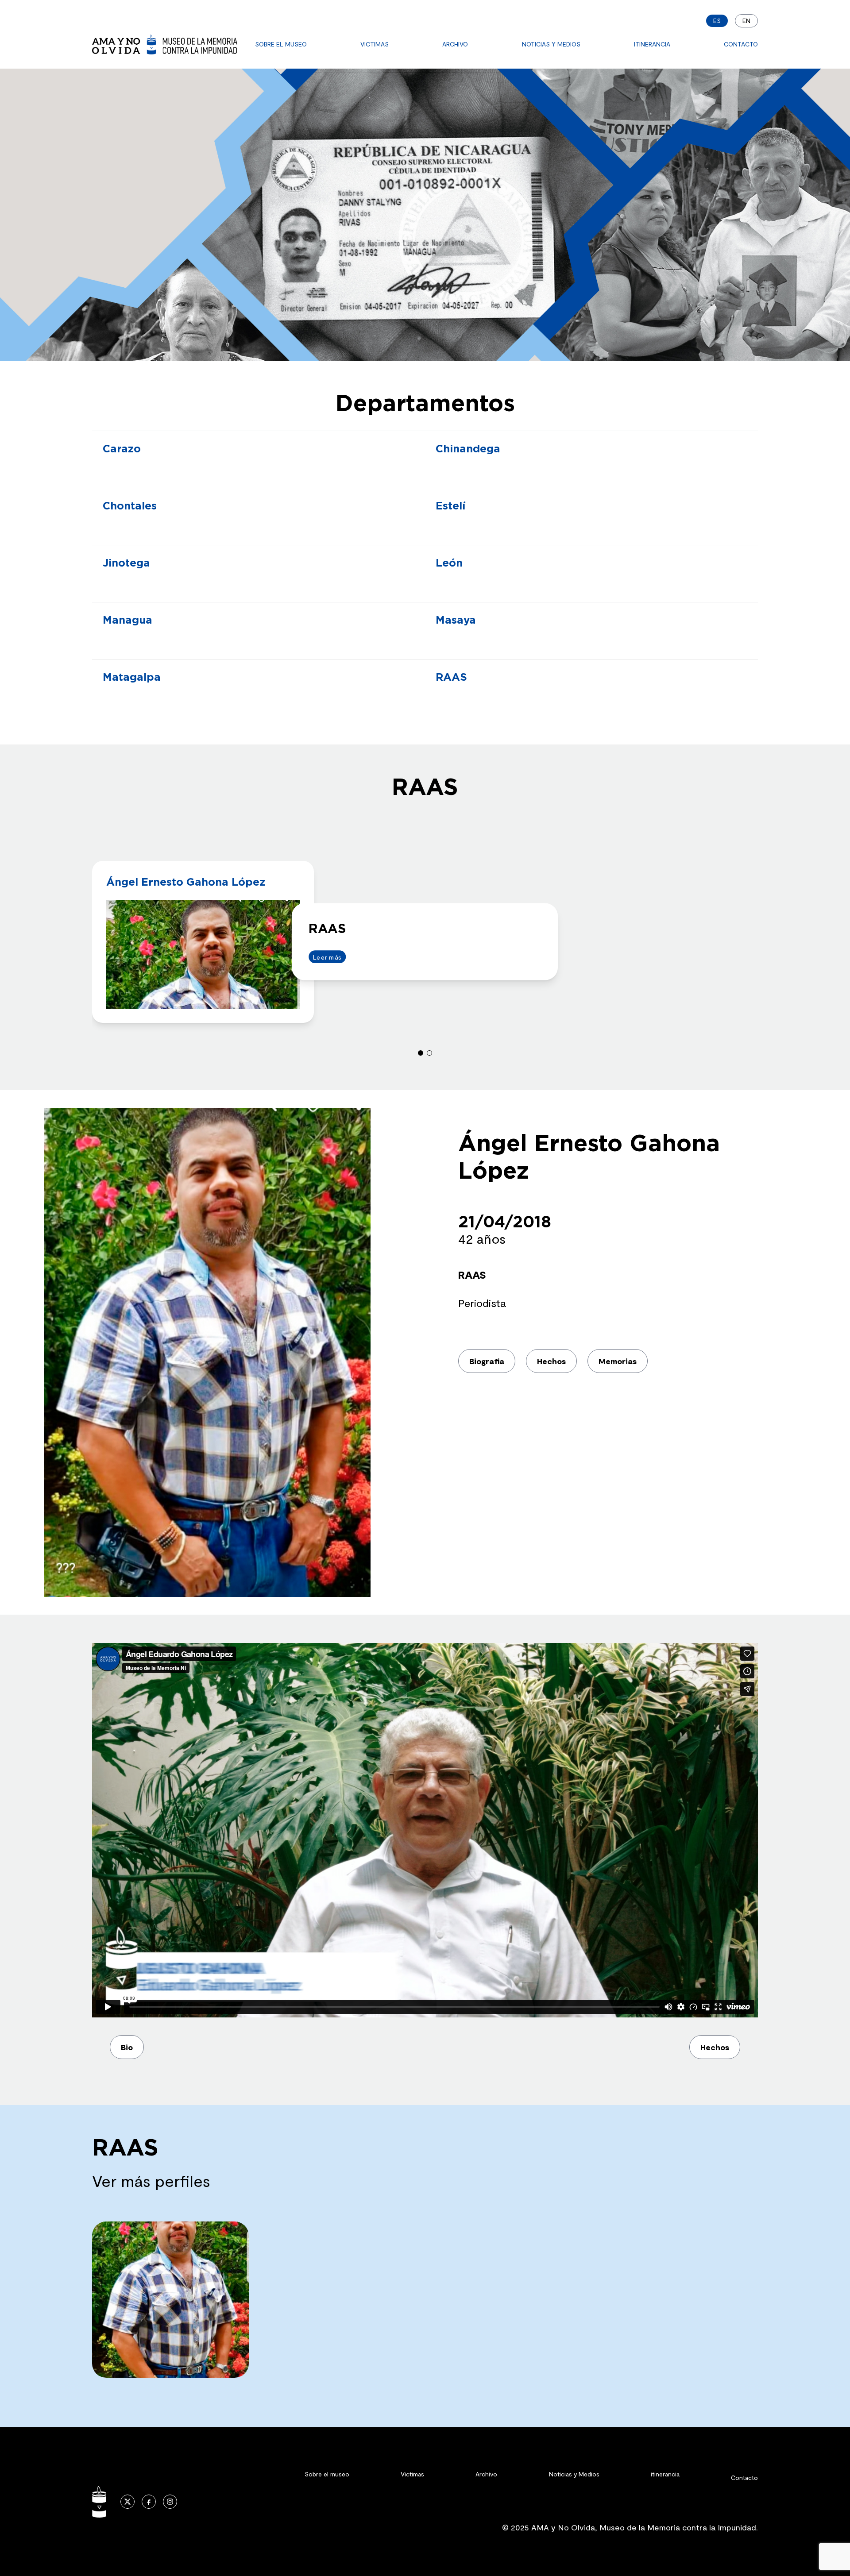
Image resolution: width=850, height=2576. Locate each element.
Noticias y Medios (551, 44)
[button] (421, 1053)
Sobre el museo (281, 44)
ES (717, 21)
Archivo (455, 44)
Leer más (327, 957)
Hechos (551, 1361)
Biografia (487, 1361)
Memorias (618, 1361)
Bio (127, 2047)
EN (746, 21)
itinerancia (652, 44)
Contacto (741, 44)
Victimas (375, 44)
